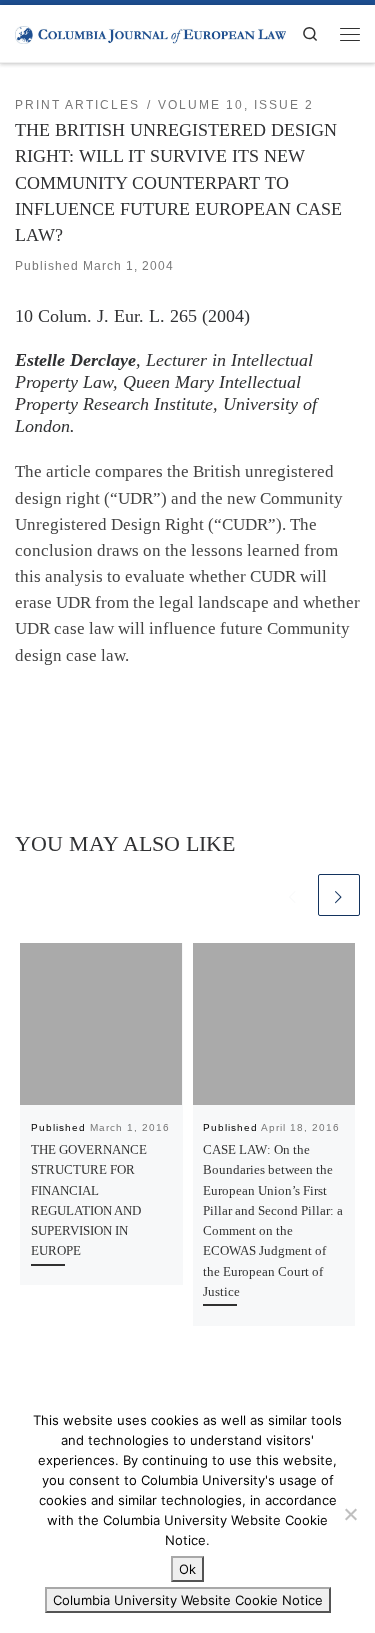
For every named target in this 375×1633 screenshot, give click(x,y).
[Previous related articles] (293, 895)
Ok (187, 1569)
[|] (150, 33)
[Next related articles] (339, 895)
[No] (350, 1514)
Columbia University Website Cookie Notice (188, 1600)
